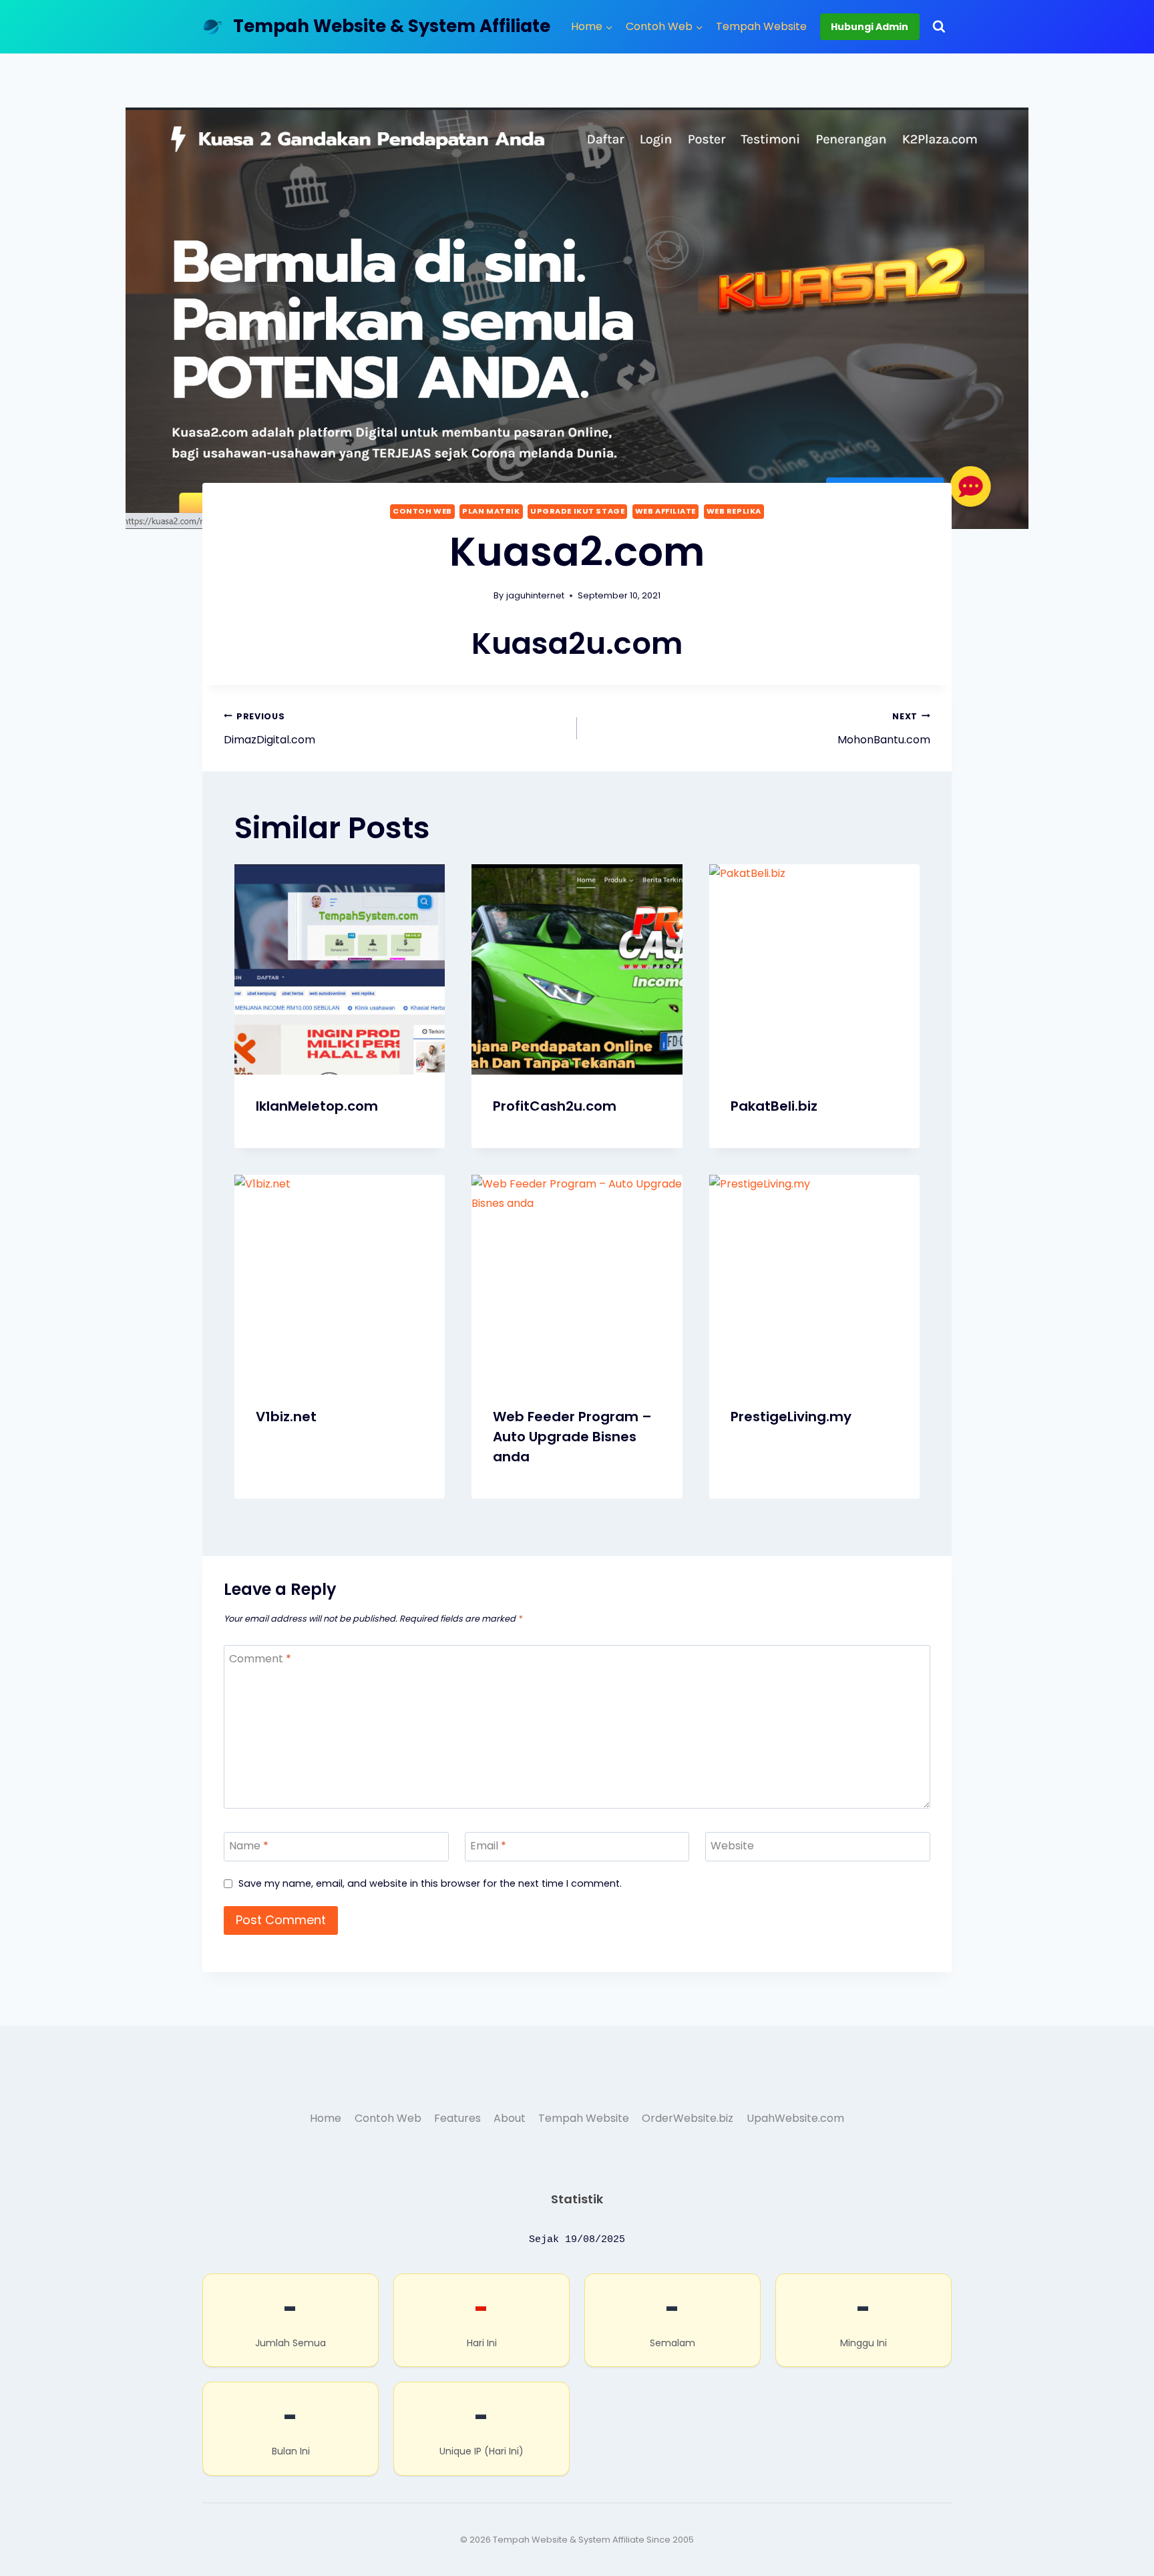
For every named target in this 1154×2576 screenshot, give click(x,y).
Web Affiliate (665, 511)
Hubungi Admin (870, 27)
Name (249, 1846)
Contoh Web (422, 511)
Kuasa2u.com (577, 643)
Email (488, 1846)
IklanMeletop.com (317, 1106)
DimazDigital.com (269, 729)
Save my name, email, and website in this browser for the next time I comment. (430, 1884)
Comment (260, 1659)
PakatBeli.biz (774, 1106)
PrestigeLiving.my (791, 1417)
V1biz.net (286, 1417)
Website (732, 1846)
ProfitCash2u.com (555, 1106)
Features (457, 2118)
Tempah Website (761, 26)
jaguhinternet (535, 595)
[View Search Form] (939, 27)
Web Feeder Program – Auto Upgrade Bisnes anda (572, 1437)
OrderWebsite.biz (688, 2118)
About (510, 2118)
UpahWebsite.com (795, 2118)
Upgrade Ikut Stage (577, 511)
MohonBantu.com (884, 729)
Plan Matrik (491, 511)
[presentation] (340, 969)
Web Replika (734, 511)
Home (326, 2118)
